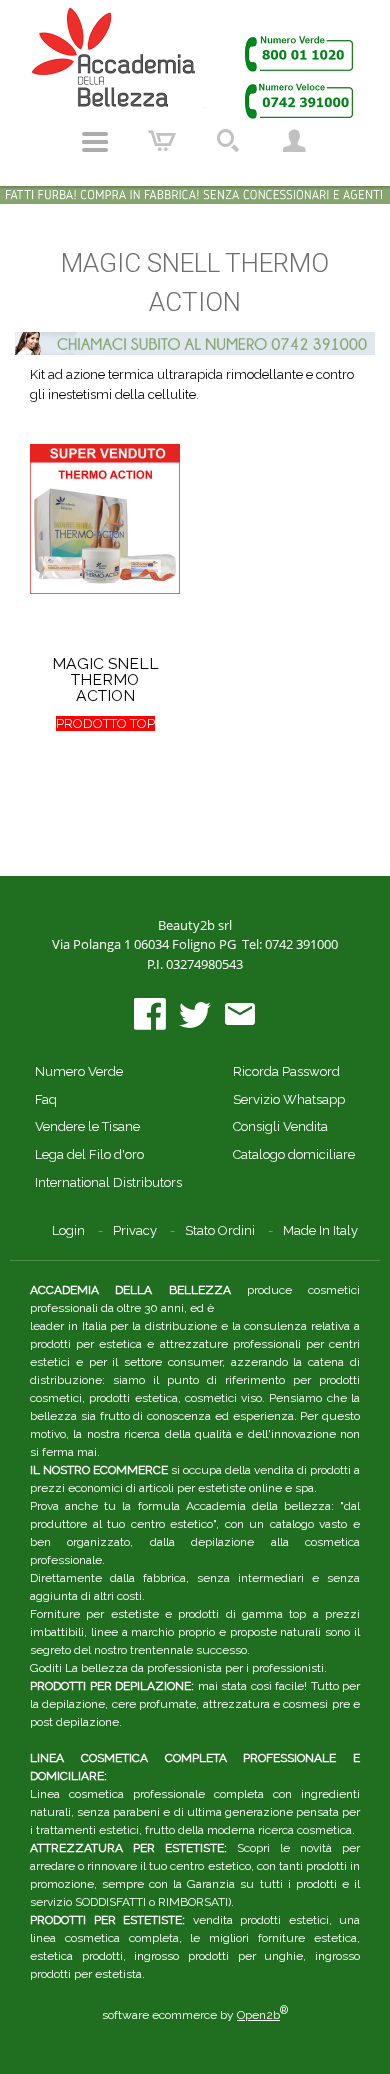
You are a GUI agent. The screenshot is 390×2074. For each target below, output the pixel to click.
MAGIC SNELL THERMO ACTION (105, 679)
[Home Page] (195, 62)
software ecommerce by (195, 2015)
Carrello (162, 142)
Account (294, 142)
